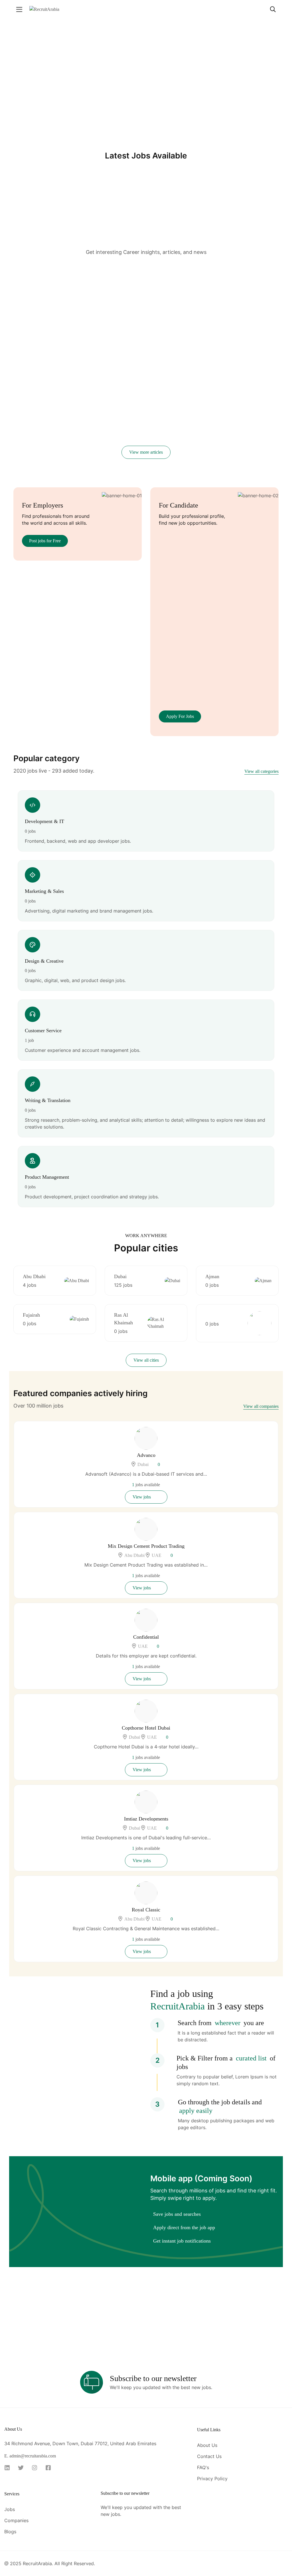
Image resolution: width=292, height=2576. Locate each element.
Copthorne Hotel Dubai (146, 1728)
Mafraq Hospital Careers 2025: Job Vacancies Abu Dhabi (237, 382)
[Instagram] (36, 2468)
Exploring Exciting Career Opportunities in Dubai (226, 307)
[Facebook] (50, 2468)
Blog (53, 285)
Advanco (146, 1455)
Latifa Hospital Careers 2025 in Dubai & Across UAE (50, 374)
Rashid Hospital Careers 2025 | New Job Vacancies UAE (140, 382)
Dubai (120, 1276)
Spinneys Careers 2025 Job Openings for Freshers (136, 442)
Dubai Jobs (131, 301)
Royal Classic (146, 1910)
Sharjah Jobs (156, 301)
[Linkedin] (9, 2468)
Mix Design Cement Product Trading (146, 1546)
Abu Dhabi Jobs (143, 293)
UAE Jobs (131, 308)
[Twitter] (23, 2468)
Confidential (146, 1637)
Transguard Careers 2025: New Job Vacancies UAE (54, 442)
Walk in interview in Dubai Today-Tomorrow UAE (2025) (145, 323)
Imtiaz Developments (146, 1819)
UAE (157, 1555)
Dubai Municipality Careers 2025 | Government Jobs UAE (236, 442)
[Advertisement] (146, 206)
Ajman (212, 1276)
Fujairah (31, 1315)
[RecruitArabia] (44, 9)
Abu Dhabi (34, 1276)
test (18, 295)
